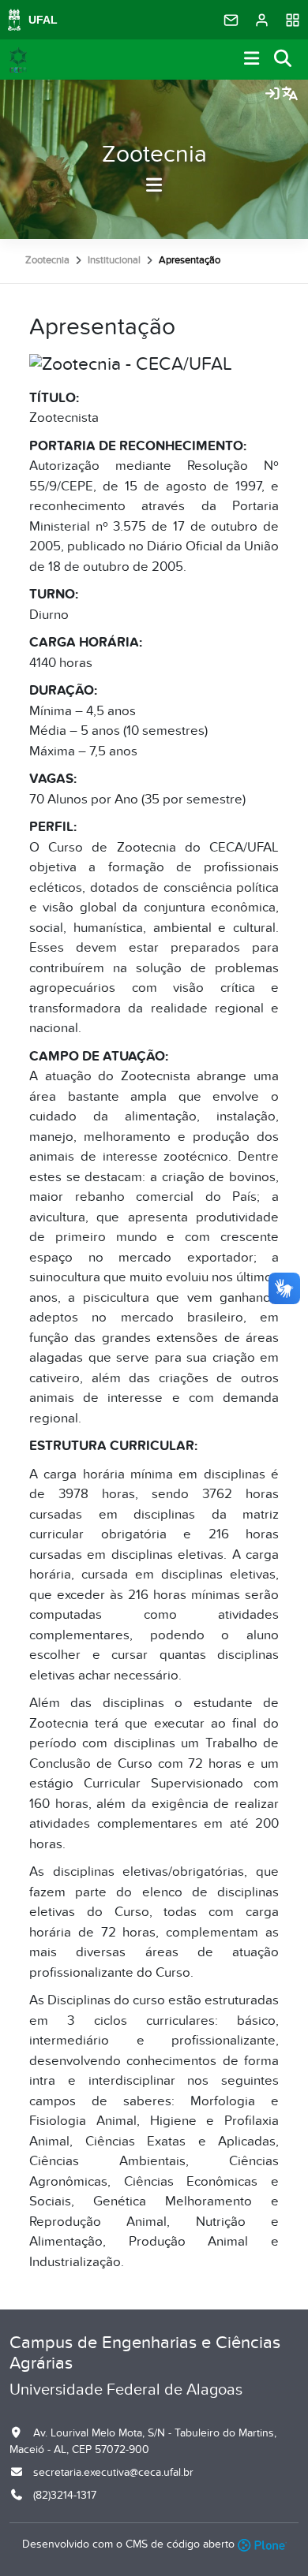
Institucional (114, 260)
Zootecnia (154, 155)
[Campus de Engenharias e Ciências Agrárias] (18, 60)
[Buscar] (284, 60)
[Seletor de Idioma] (290, 95)
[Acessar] (272, 95)
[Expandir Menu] (252, 60)
